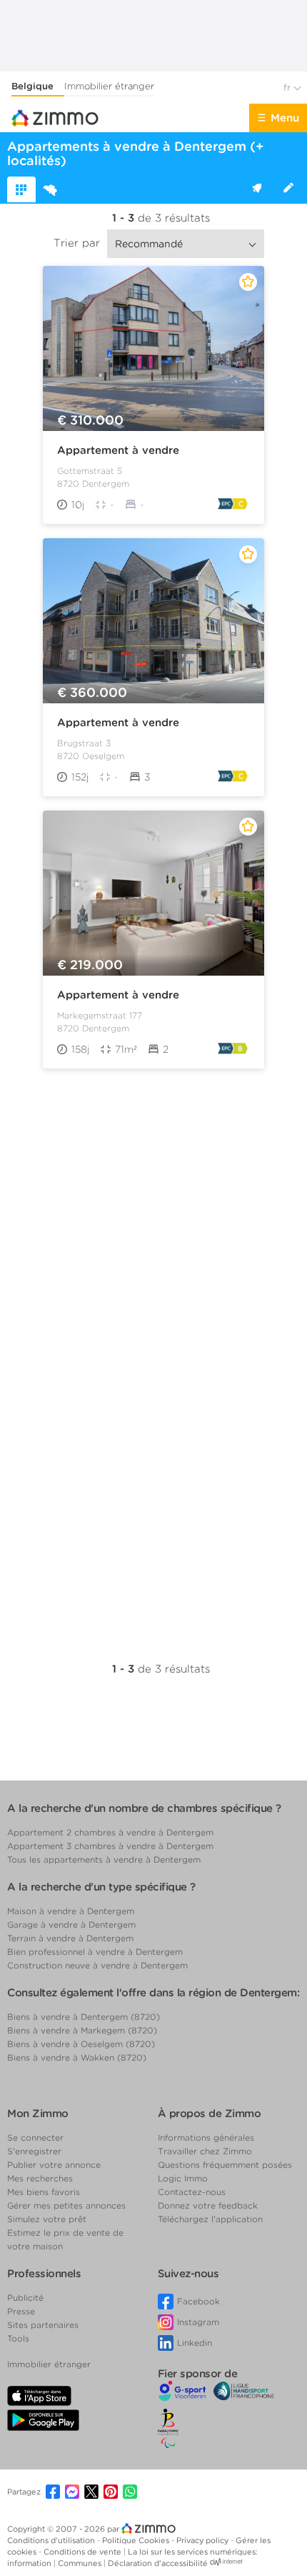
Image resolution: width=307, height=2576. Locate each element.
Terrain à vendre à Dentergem (70, 1938)
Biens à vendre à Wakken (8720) (77, 2057)
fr (288, 88)
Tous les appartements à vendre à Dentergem (104, 1859)
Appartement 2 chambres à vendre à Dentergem (110, 1832)
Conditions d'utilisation (52, 2540)
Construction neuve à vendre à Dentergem (97, 1965)
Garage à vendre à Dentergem (71, 1924)
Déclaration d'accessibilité (158, 2563)
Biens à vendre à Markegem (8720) (82, 2030)
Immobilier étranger (109, 86)
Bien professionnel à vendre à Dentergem (95, 1952)
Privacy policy (203, 2540)
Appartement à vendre (118, 450)
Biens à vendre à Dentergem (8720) (84, 2017)
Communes (81, 2563)
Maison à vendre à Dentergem (71, 1911)
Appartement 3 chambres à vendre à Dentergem (110, 1846)
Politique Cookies (137, 2540)
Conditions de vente (84, 2552)
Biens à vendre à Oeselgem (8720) (81, 2044)
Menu (285, 118)
